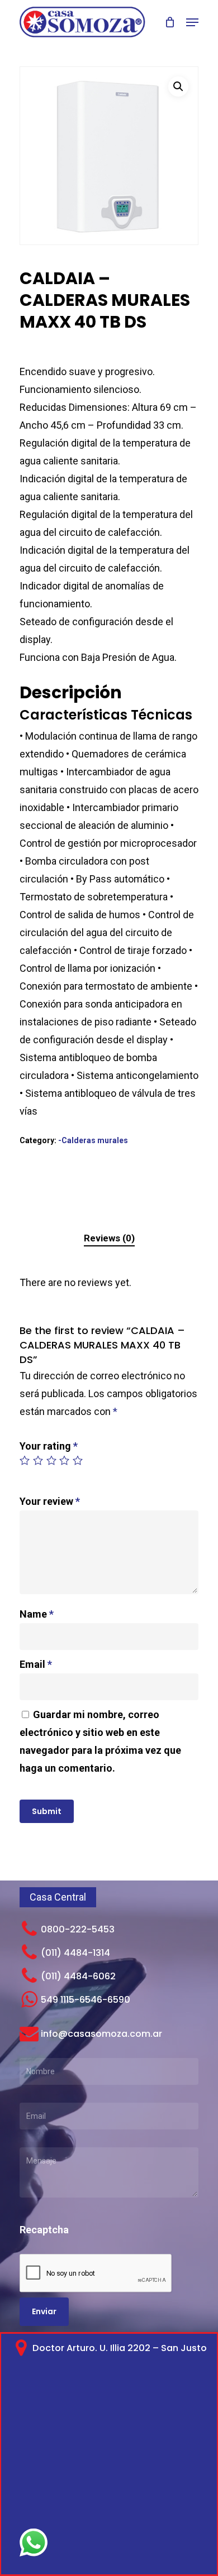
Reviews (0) (109, 1238)
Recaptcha (44, 2230)
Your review (50, 1501)
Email (36, 1664)
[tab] (109, 1238)
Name (37, 1614)
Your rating (49, 1446)
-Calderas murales (93, 1140)
